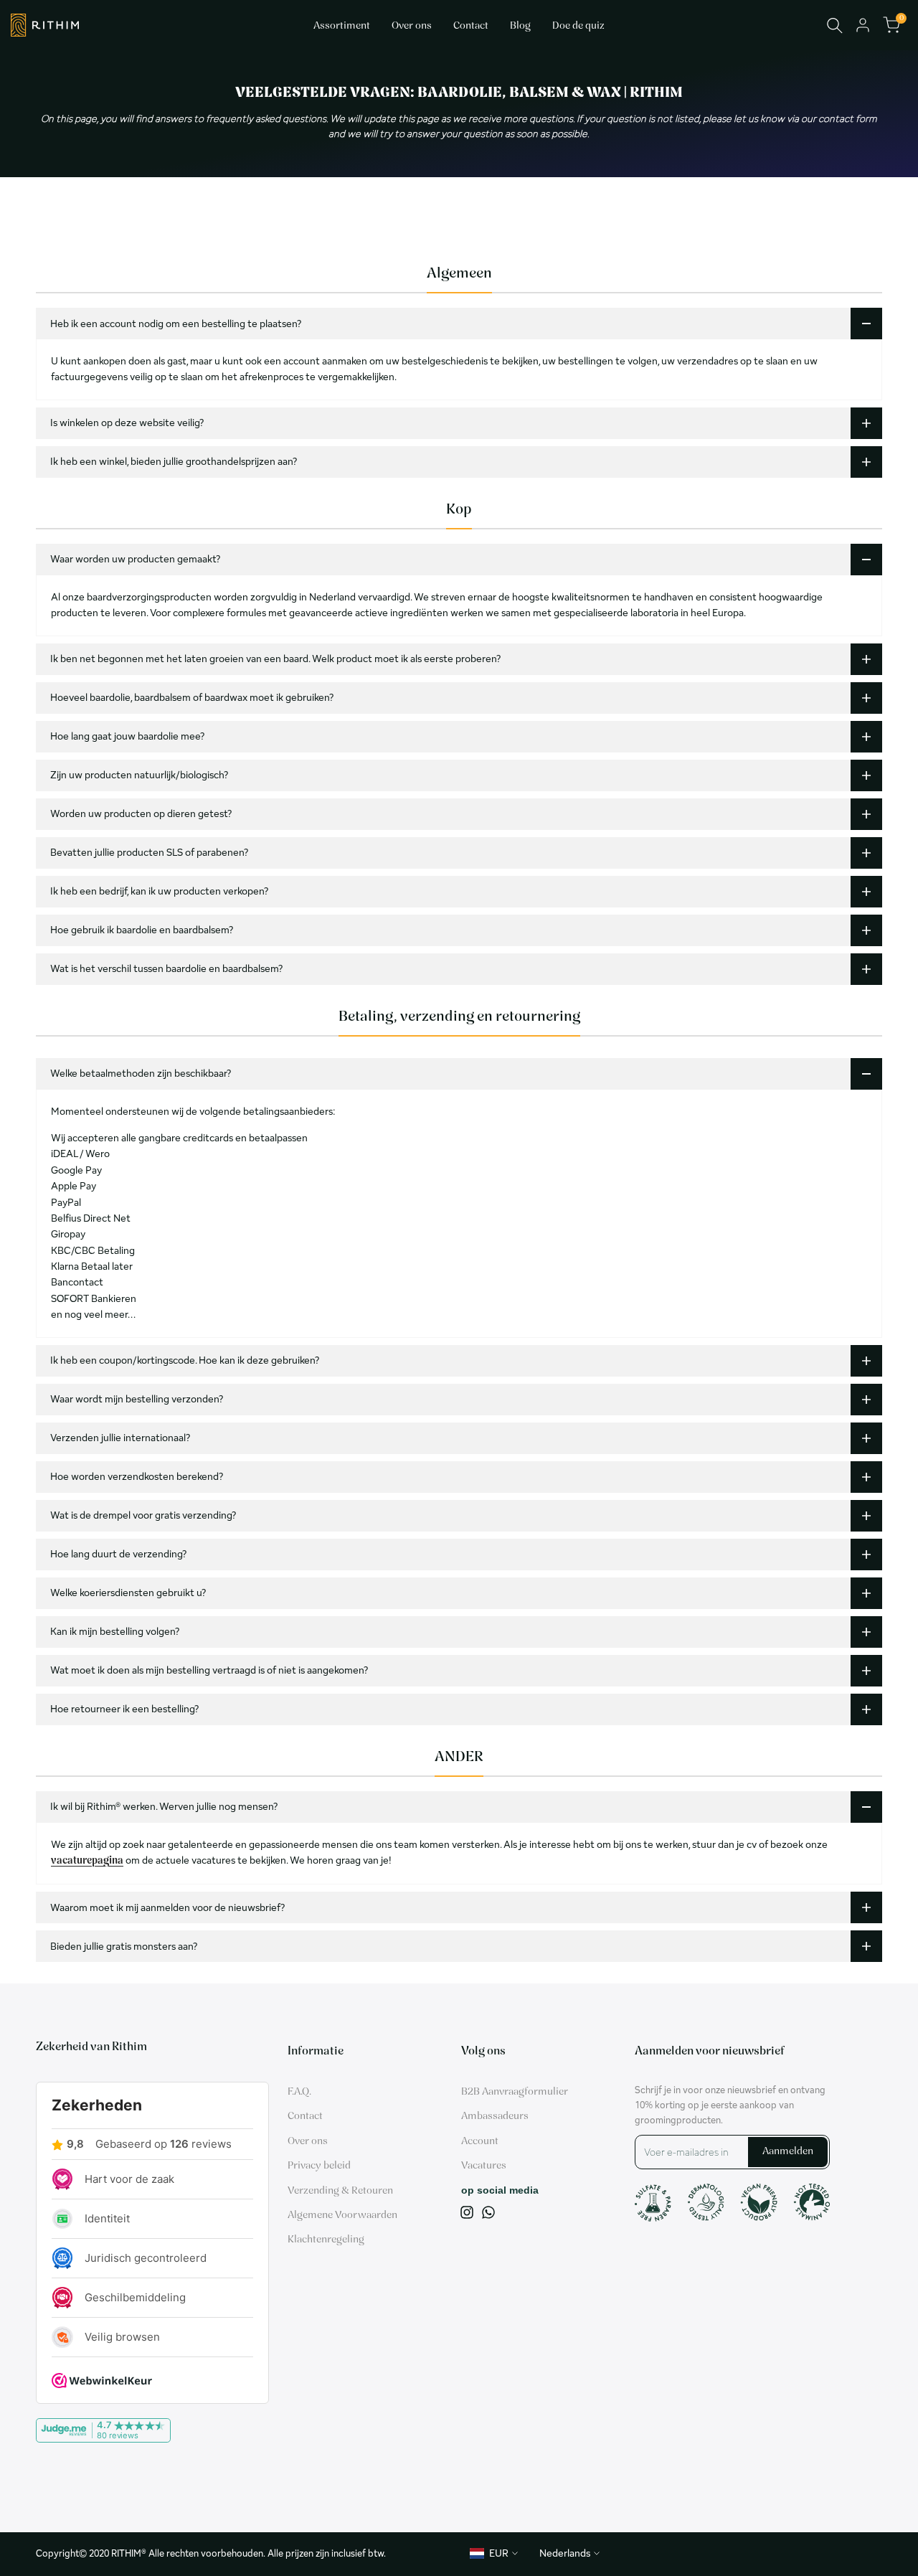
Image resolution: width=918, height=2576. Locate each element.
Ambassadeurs (495, 2117)
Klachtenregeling (326, 2240)
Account (480, 2142)
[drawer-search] (835, 25)
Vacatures (484, 2166)
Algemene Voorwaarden (342, 2216)
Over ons (308, 2142)
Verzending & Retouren (340, 2191)
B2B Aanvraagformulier (515, 2092)
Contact (305, 2117)
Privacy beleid (319, 2166)
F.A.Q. (299, 2092)
